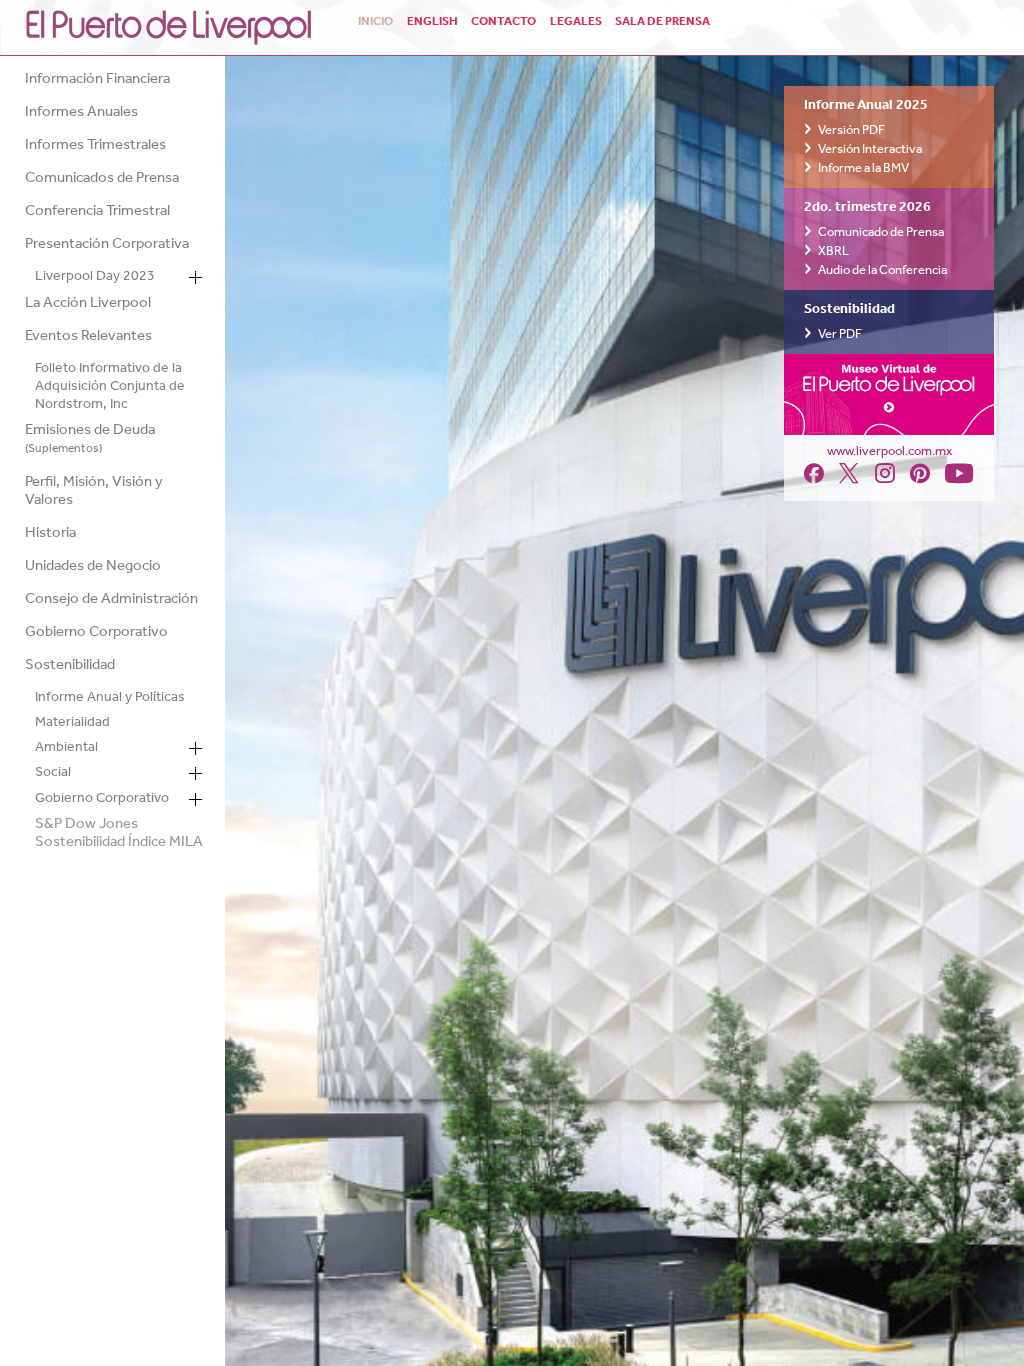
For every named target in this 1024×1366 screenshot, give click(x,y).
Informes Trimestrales (95, 147)
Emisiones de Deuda (90, 440)
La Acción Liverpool (88, 305)
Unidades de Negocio (93, 568)
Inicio (375, 21)
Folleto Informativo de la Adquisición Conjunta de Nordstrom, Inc (110, 388)
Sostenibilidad (70, 667)
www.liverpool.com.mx (889, 451)
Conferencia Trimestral (97, 213)
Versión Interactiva (870, 149)
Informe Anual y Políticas (110, 699)
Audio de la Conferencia (882, 270)
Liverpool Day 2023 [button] (95, 279)
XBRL (833, 251)
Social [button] (53, 775)
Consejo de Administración (111, 601)
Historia (50, 535)
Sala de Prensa (662, 21)
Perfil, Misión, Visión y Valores (94, 493)
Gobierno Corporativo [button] (102, 801)
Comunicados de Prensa (102, 180)
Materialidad (72, 724)
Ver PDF (840, 334)
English (432, 21)
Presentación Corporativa (107, 246)
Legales (576, 21)
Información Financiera (97, 81)
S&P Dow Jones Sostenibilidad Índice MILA (119, 835)
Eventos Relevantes (88, 338)
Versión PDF (851, 130)
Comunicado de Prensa (881, 232)
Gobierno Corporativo (96, 634)
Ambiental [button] (66, 750)
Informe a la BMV (863, 168)
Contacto (503, 21)
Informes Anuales (81, 114)
